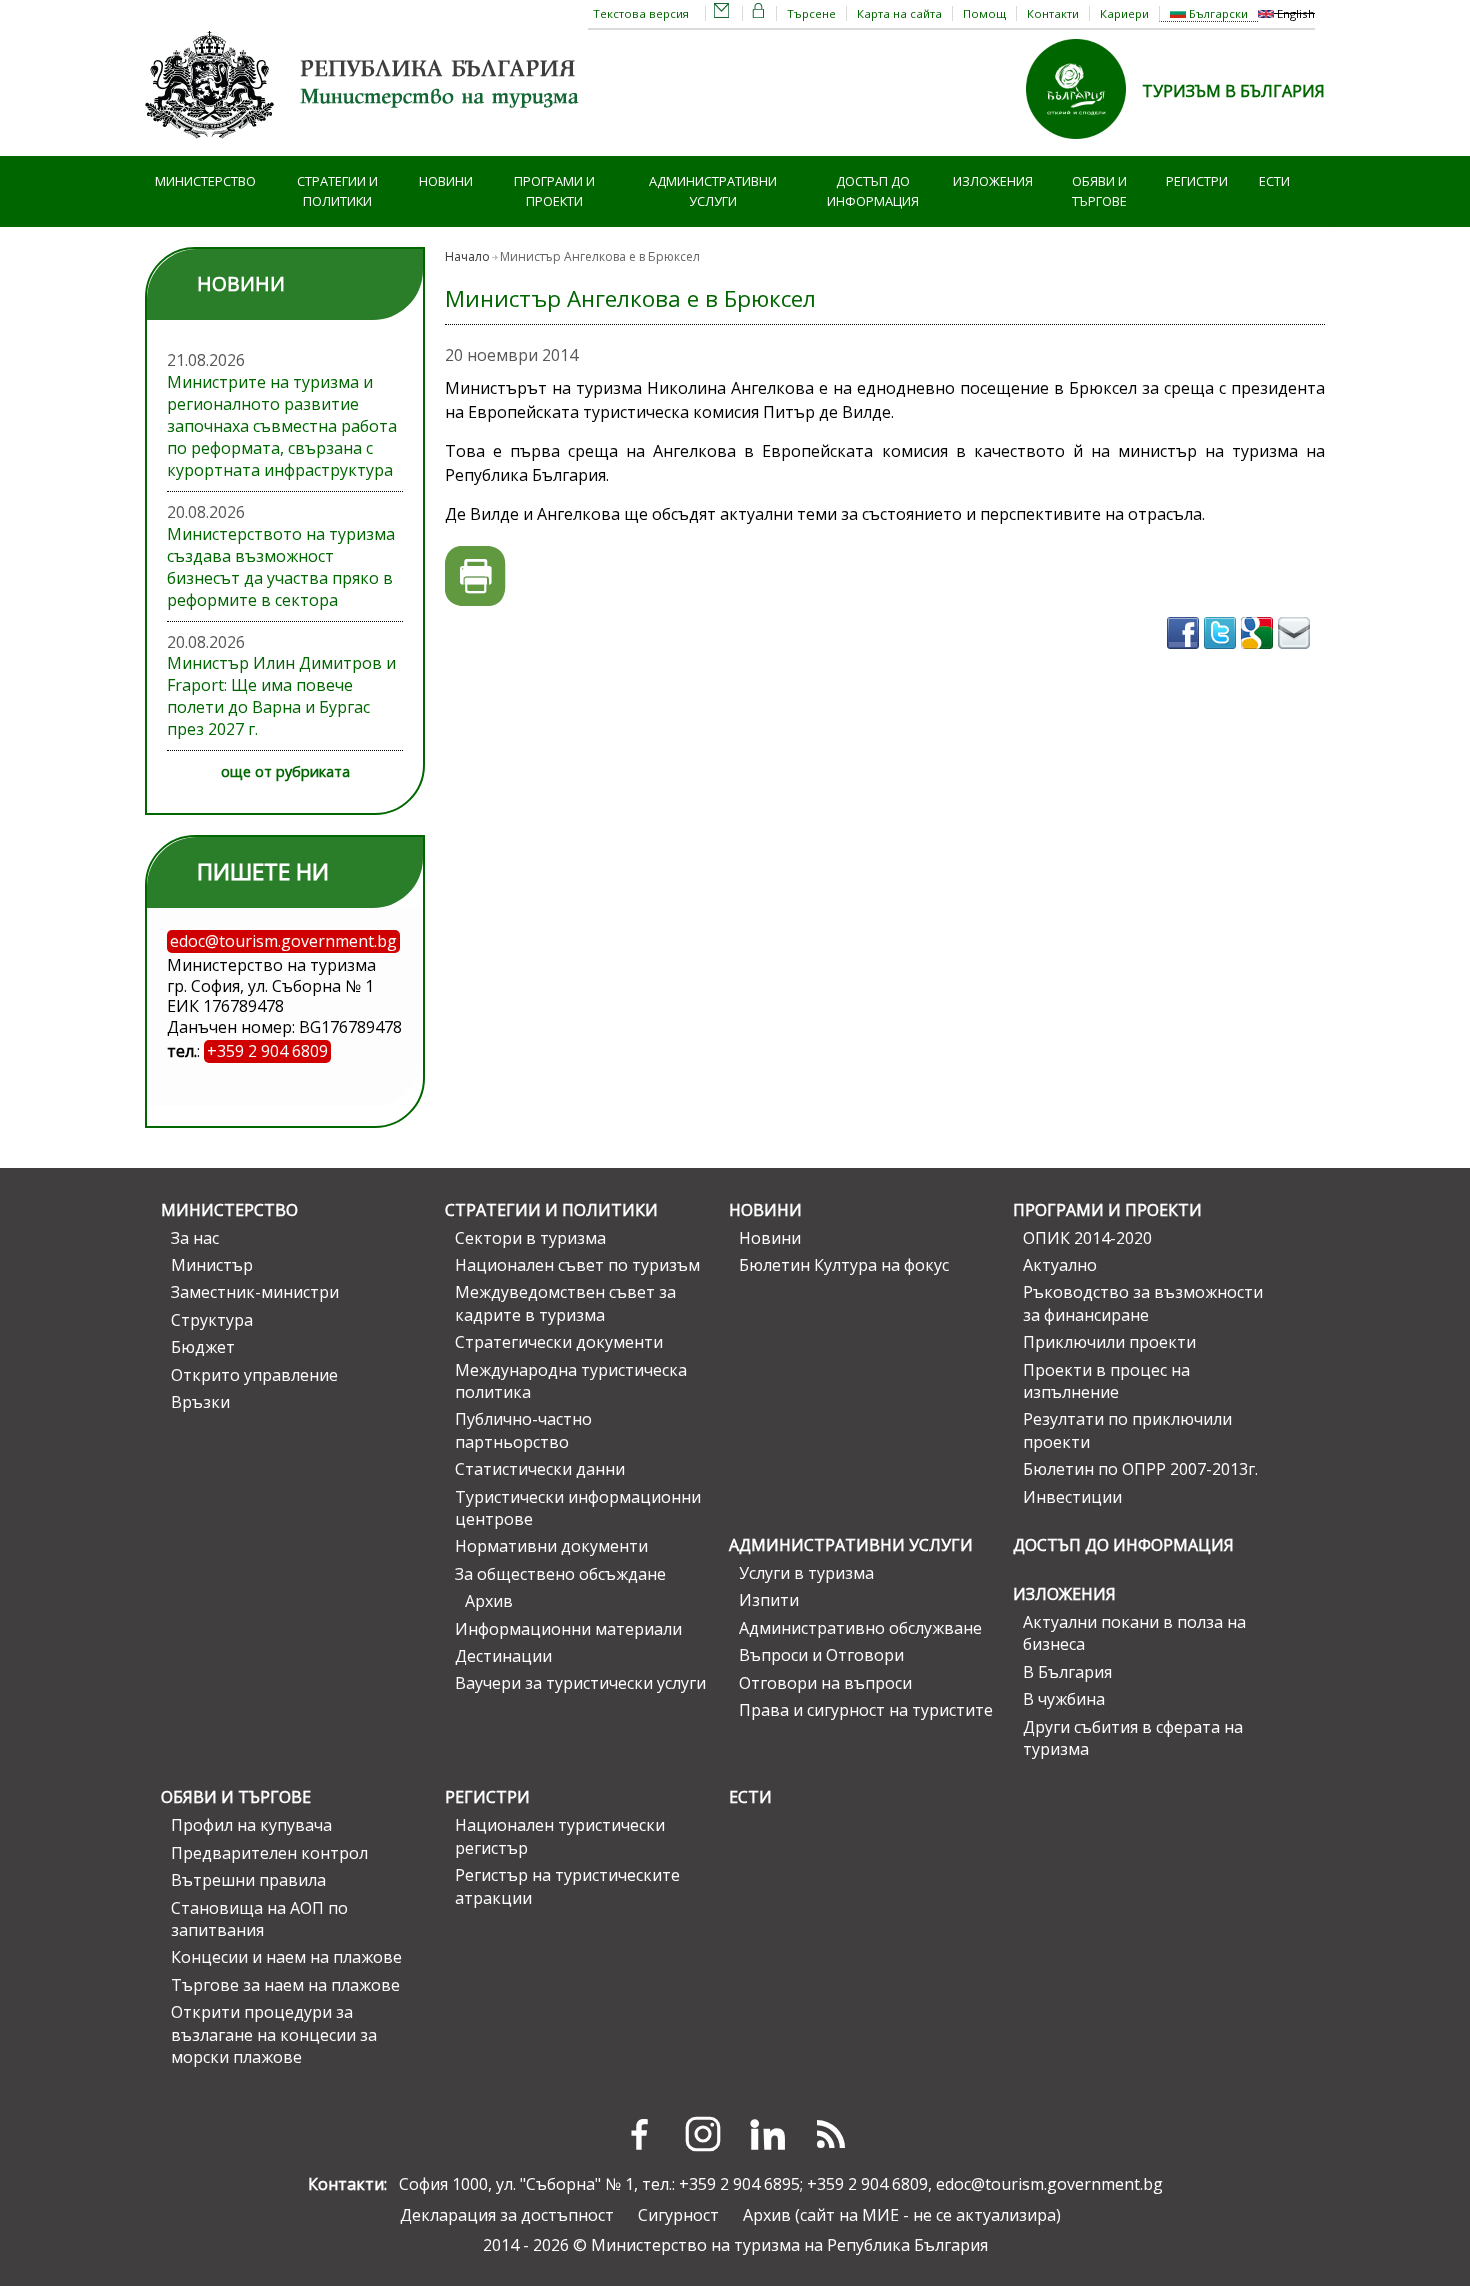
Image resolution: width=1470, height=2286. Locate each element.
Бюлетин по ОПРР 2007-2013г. (1140, 1469)
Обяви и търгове (1099, 191)
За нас (195, 1238)
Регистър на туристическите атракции (567, 1886)
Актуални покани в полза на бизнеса (1134, 1633)
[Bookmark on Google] (1259, 655)
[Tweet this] (1222, 655)
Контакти (1053, 13)
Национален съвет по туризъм (577, 1265)
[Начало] (365, 145)
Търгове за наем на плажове (285, 1985)
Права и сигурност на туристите (866, 1710)
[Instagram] (703, 2134)
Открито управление (254, 1375)
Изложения (993, 181)
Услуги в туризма (806, 1573)
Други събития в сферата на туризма (1133, 1738)
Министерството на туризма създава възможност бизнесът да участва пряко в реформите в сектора (281, 567)
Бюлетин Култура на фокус (844, 1265)
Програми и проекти (554, 191)
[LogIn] (759, 13)
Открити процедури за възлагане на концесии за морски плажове (274, 2034)
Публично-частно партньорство (523, 1430)
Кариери (1124, 13)
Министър (212, 1265)
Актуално (1060, 1265)
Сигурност (678, 2215)
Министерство (205, 181)
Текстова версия (641, 13)
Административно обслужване (860, 1628)
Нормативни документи (551, 1546)
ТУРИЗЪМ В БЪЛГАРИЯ (1233, 91)
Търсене (811, 13)
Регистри (1197, 181)
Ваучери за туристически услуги (580, 1683)
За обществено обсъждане (560, 1574)
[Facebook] (639, 2134)
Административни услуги (713, 191)
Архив (489, 1601)
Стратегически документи (559, 1342)
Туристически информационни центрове (578, 1508)
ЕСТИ (1274, 181)
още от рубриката (285, 771)
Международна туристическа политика (571, 1381)
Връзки (200, 1402)
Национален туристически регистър (560, 1836)
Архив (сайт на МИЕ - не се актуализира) (902, 2215)
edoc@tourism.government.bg (1049, 2184)
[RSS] (831, 2134)
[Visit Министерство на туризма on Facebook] (1185, 655)
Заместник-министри (255, 1292)
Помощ (984, 13)
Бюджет (203, 1347)
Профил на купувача (251, 1825)
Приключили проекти (1109, 1342)
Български (1217, 13)
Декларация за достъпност (507, 2215)
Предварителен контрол (269, 1853)
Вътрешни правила (248, 1880)
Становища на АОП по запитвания (259, 1919)
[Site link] (1084, 145)
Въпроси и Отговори (821, 1655)
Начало (467, 256)
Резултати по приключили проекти (1127, 1430)
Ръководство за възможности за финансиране (1143, 1303)
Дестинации (503, 1656)
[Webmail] (722, 13)
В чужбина (1064, 1699)
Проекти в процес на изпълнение (1106, 1381)
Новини (446, 181)
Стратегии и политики (337, 191)
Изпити (769, 1600)
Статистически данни (540, 1469)
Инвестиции (1072, 1497)
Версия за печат (475, 576)
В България (1067, 1672)
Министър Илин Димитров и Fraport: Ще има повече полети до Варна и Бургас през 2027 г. (281, 696)
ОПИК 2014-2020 (1087, 1238)
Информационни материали (568, 1629)
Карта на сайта (899, 13)
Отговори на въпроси (825, 1683)
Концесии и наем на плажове (286, 1957)
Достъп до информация (873, 191)
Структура (212, 1320)
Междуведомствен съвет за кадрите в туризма (565, 1303)
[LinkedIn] (767, 2134)
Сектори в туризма (530, 1238)
